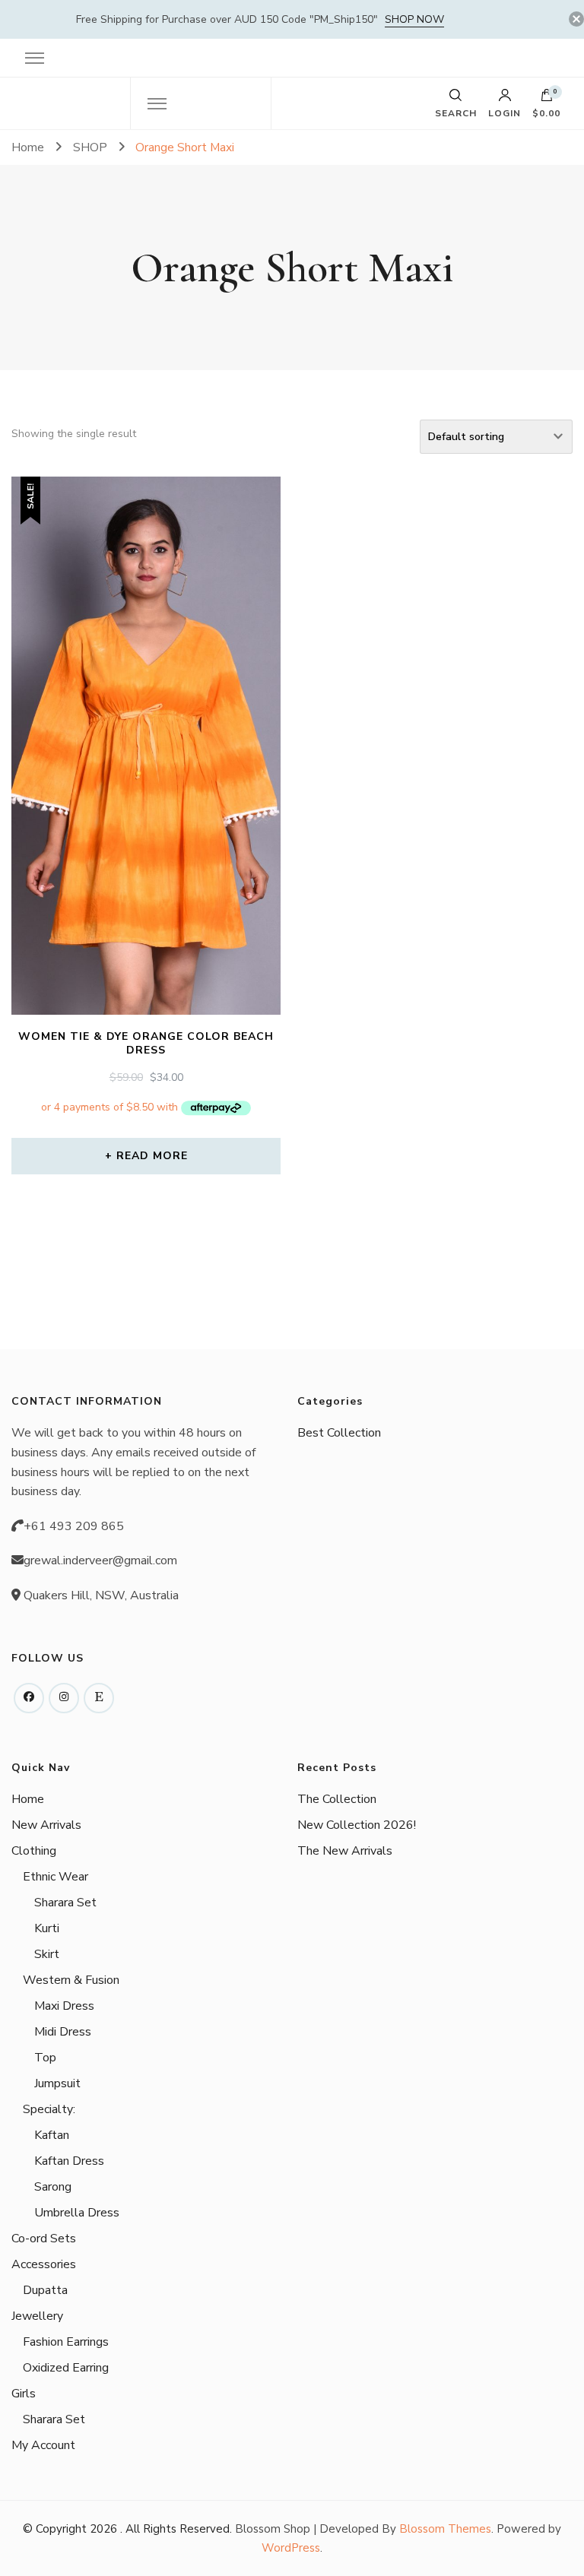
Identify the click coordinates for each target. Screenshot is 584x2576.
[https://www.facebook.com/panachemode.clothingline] (29, 1698)
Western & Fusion (71, 1980)
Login (505, 112)
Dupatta (45, 2290)
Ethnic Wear (56, 1877)
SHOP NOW (414, 19)
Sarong (53, 2187)
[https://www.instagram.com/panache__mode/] (64, 1698)
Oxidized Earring (66, 2368)
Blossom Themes (445, 2529)
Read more (152, 1156)
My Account (43, 2445)
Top (45, 2058)
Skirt (47, 1954)
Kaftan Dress (69, 2161)
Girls (24, 2394)
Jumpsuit (57, 2083)
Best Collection (339, 1433)
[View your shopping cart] (547, 99)
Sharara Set (65, 1903)
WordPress (291, 2548)
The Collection (337, 1799)
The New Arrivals (345, 1851)
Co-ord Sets (44, 2239)
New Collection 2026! (357, 1825)
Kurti (47, 1928)
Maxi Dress (64, 2006)
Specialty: (49, 2109)
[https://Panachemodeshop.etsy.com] (99, 1698)
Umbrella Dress (77, 2213)
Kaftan (52, 2135)
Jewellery (37, 2316)
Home (28, 1799)
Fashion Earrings (66, 2342)
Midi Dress (63, 2032)
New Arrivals (46, 1825)
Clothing (34, 1851)
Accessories (44, 2264)
